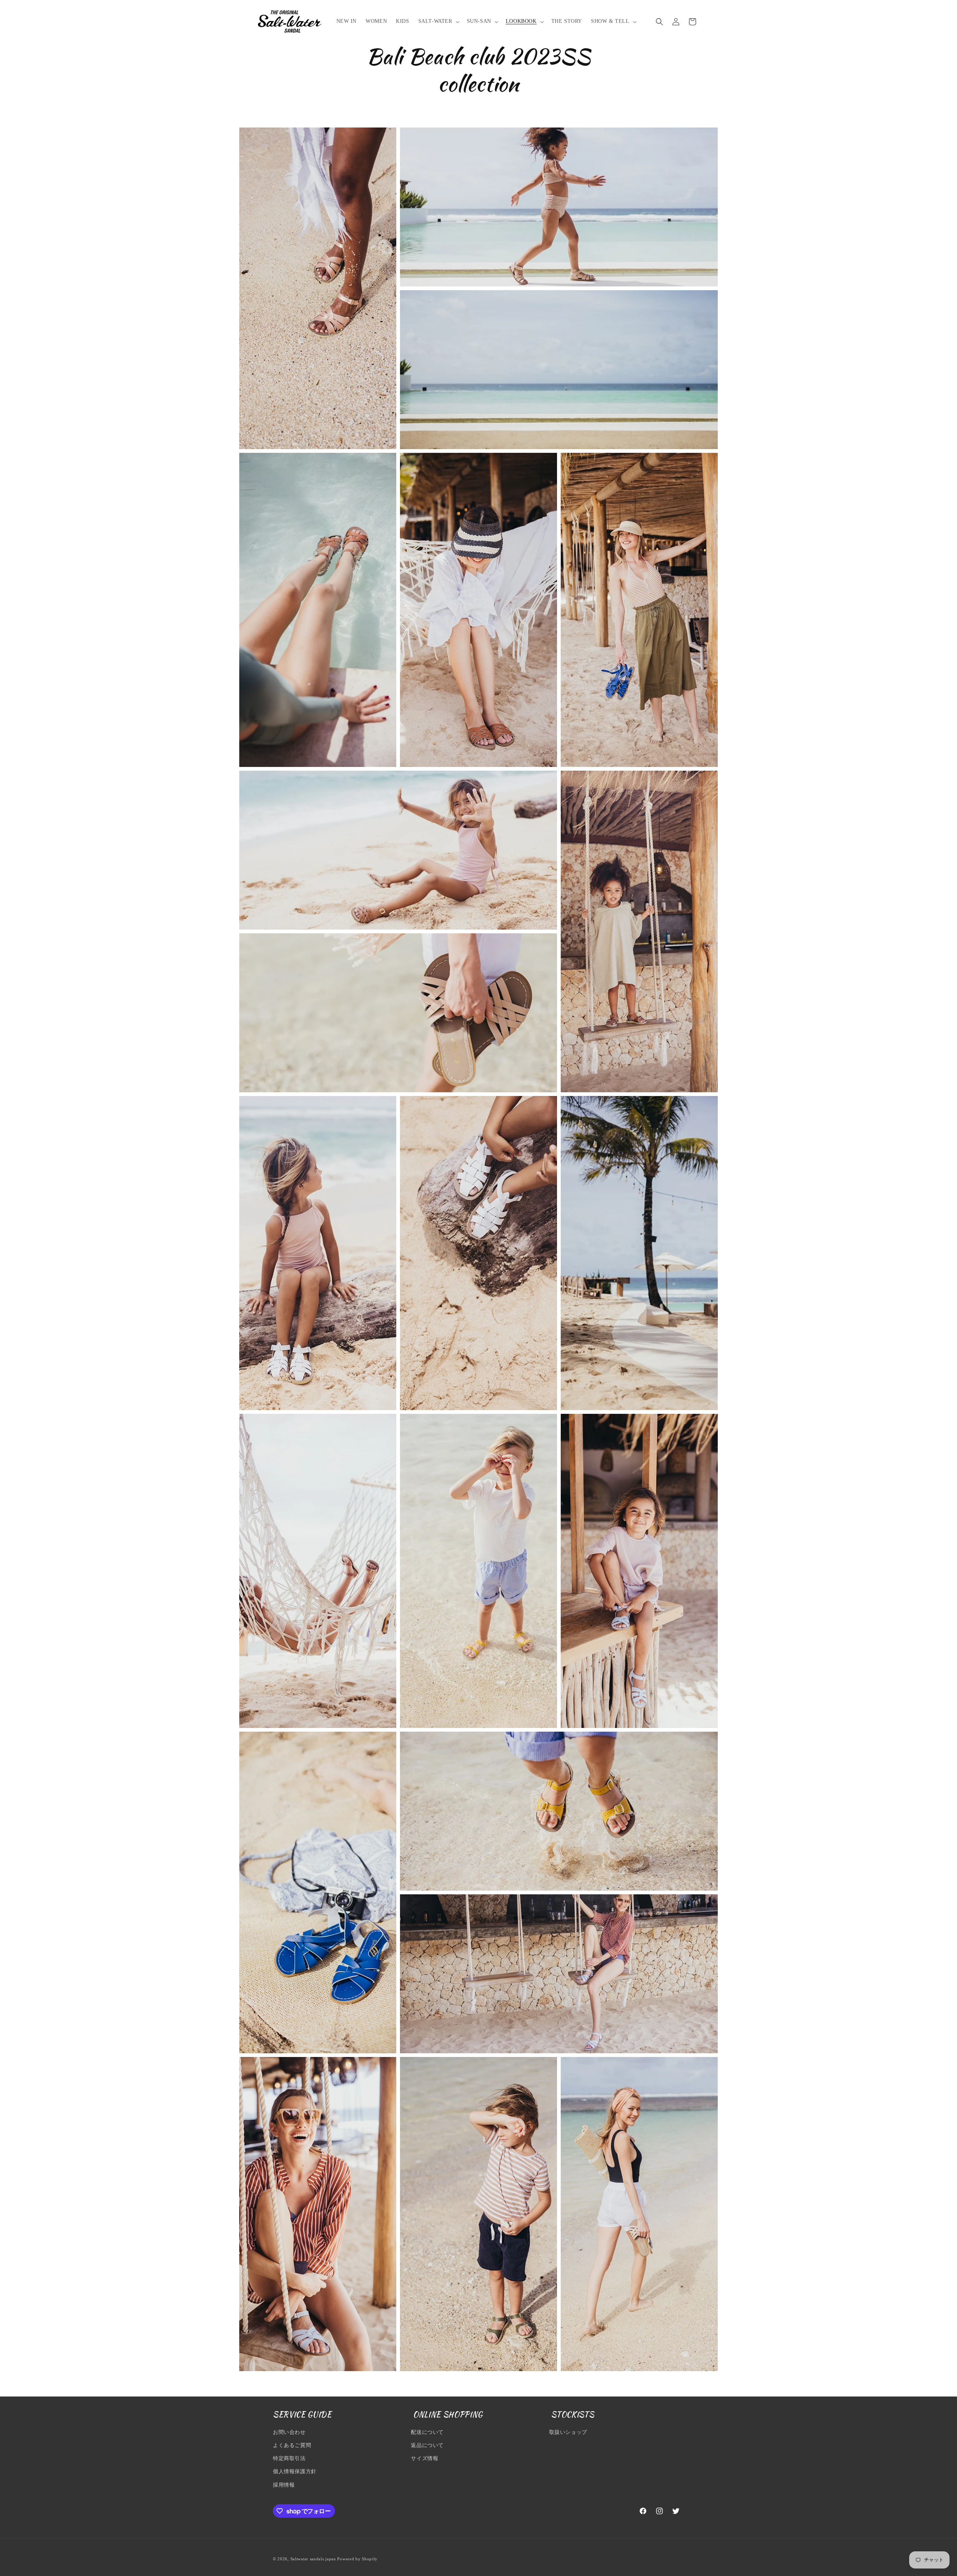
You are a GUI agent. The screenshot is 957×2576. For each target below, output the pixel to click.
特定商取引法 (289, 2458)
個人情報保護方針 (295, 2471)
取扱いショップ (568, 2432)
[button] (438, 21)
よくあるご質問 (292, 2445)
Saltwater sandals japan (313, 2559)
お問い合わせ (289, 2432)
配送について (427, 2432)
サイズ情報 (424, 2458)
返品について (427, 2445)
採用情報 (284, 2485)
